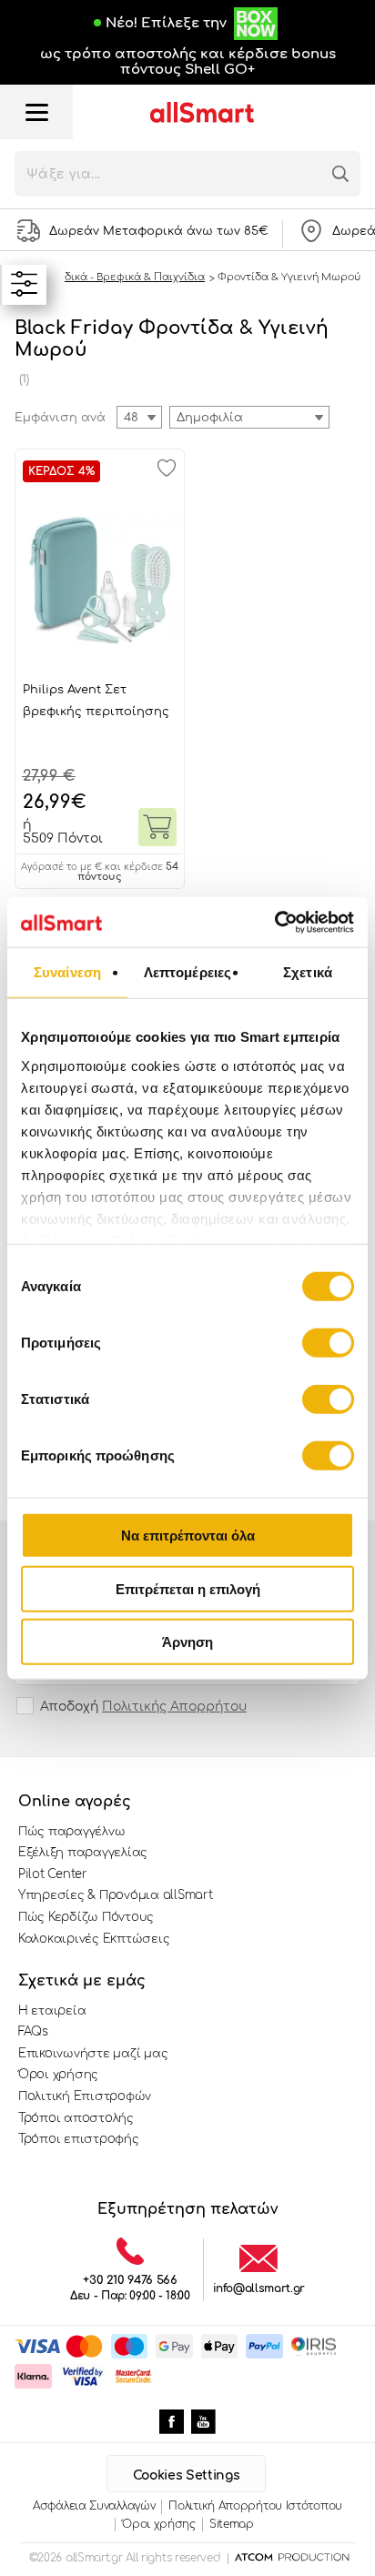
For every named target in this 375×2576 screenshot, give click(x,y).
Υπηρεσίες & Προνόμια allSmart (115, 1895)
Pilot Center (53, 1874)
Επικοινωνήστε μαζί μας (93, 2054)
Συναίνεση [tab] (67, 972)
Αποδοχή (143, 1707)
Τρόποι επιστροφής (79, 2139)
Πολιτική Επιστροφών (85, 2096)
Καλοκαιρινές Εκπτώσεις (94, 1939)
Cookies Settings (186, 2475)
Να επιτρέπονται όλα (188, 1535)
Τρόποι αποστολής (76, 2118)
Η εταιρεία (52, 2011)
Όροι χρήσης (58, 2075)
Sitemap (232, 2524)
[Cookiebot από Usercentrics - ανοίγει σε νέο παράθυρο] (274, 922)
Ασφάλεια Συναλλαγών (94, 2506)
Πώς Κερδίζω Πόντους (86, 1917)
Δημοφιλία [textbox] (210, 418)
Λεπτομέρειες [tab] (187, 972)
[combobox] (249, 417)
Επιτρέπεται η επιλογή (188, 1588)
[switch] (328, 1343)
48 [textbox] (131, 418)
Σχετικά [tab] (308, 972)
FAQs (33, 2032)
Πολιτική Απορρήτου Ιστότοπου (255, 2506)
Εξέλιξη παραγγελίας (83, 1853)
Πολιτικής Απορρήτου (174, 1707)
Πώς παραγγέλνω (71, 1832)
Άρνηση (187, 1642)
